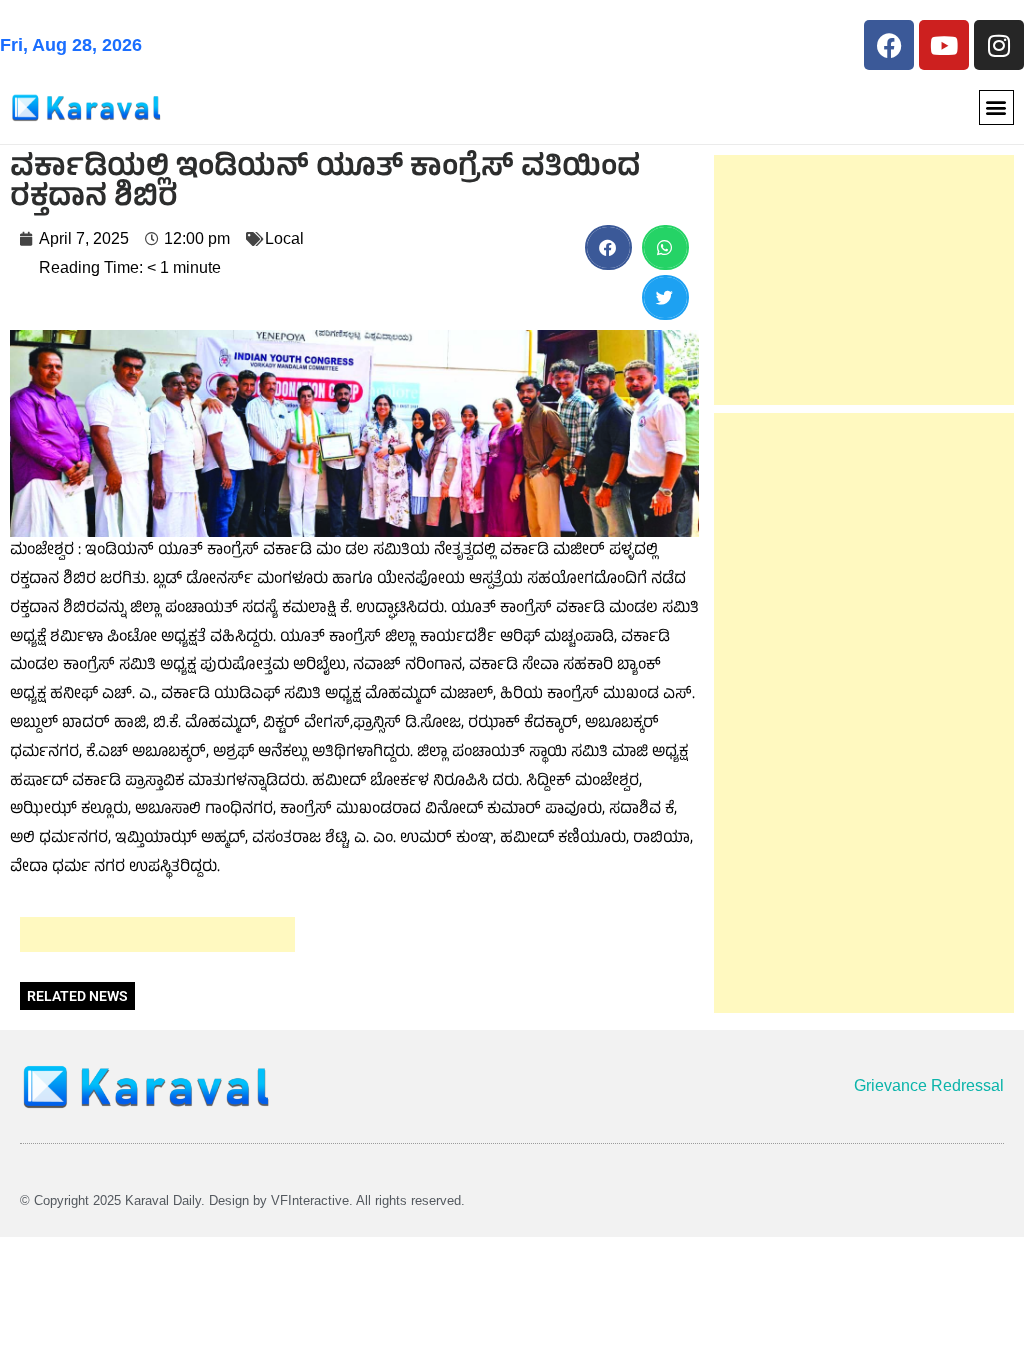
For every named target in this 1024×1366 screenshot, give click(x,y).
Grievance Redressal (929, 1085)
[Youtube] (944, 45)
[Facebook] (889, 45)
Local (284, 238)
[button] (996, 107)
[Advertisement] (157, 934)
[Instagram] (999, 45)
